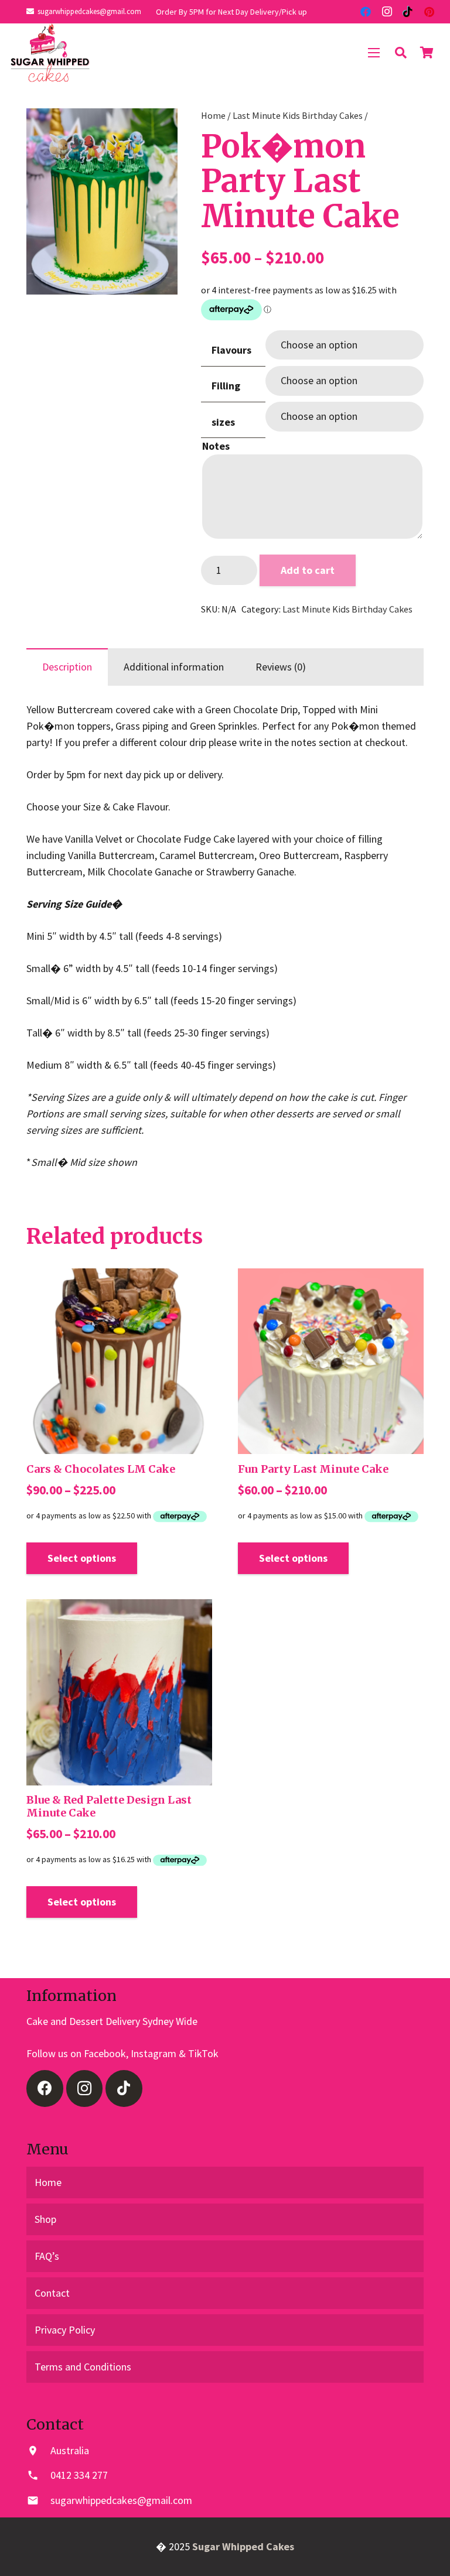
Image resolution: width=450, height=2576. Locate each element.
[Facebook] (366, 12)
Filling (226, 386)
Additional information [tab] (174, 667)
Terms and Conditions (83, 2367)
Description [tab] (67, 667)
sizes (223, 422)
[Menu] (374, 53)
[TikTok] (408, 12)
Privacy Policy (65, 2330)
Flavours (231, 350)
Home (213, 115)
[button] (156, 129)
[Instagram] (387, 12)
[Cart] (427, 53)
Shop (45, 2219)
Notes (216, 446)
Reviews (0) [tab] (281, 667)
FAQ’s (47, 2256)
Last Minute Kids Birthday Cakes (298, 115)
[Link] (50, 53)
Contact (52, 2293)
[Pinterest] (429, 12)
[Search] (401, 53)
